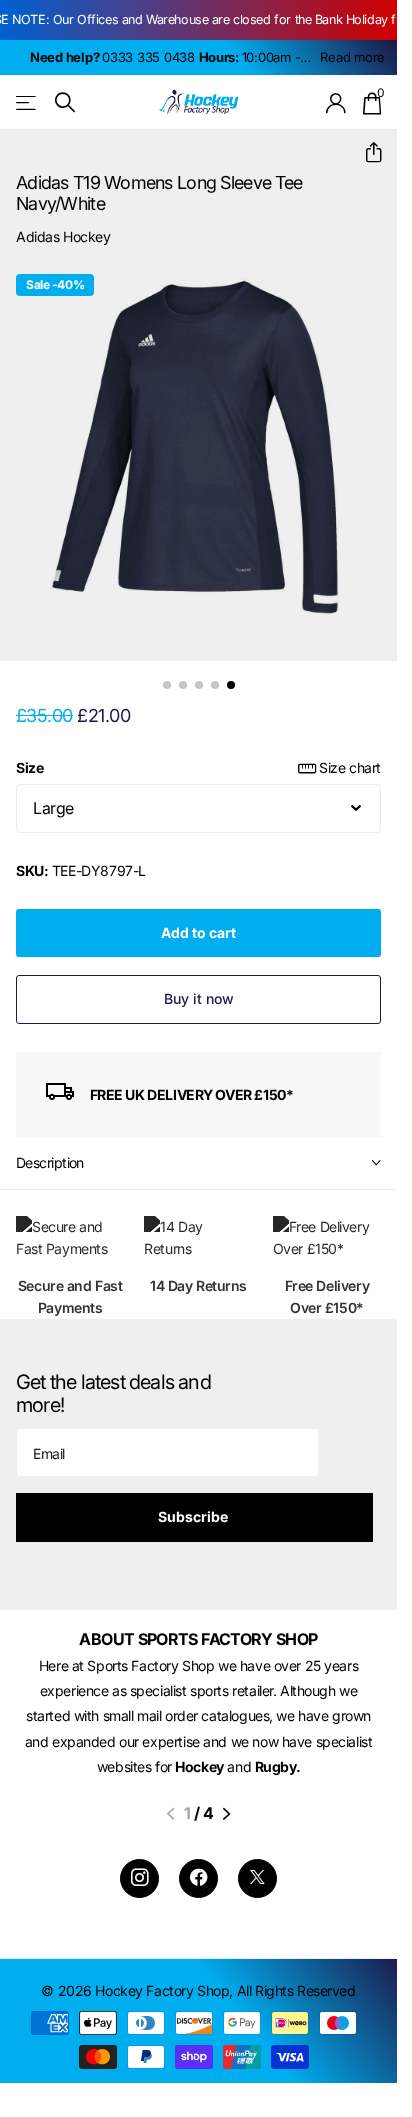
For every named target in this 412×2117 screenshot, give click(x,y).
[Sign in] (336, 103)
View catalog (27, 102)
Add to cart (198, 932)
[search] (65, 102)
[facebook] (198, 1878)
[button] (365, 152)
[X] (257, 1878)
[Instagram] (139, 1878)
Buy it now (199, 998)
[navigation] (167, 685)
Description (50, 1162)
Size (198, 767)
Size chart (350, 767)
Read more (352, 57)
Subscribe (194, 1516)
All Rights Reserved (296, 1990)
